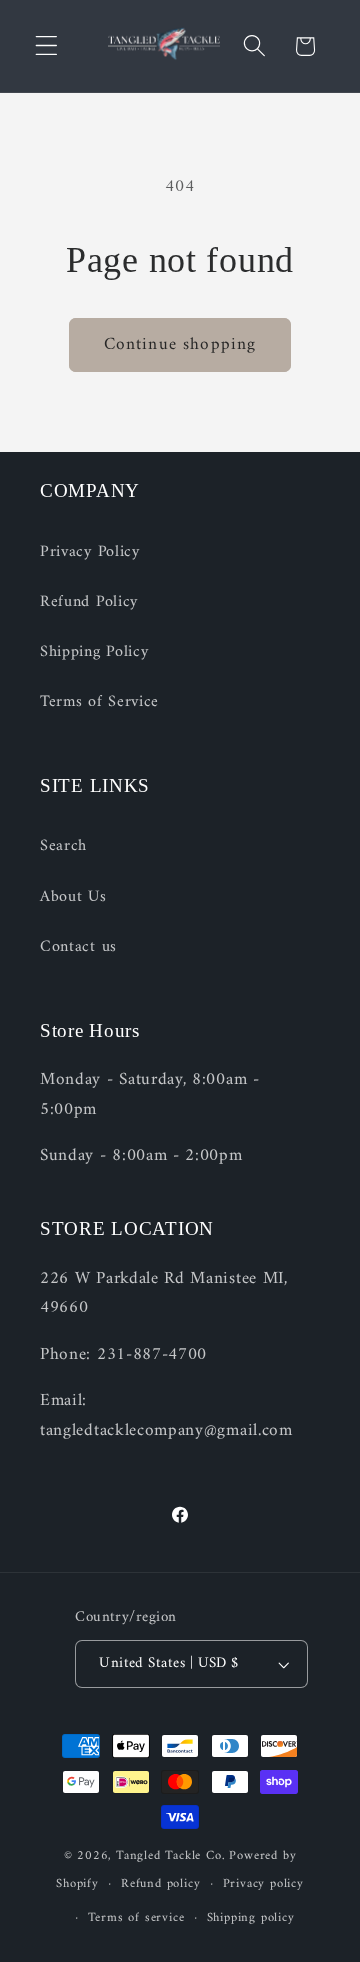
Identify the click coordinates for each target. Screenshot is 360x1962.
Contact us (78, 947)
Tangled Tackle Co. (171, 1856)
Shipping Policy (94, 652)
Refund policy (160, 1884)
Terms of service (136, 1918)
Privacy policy (263, 1884)
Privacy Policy (90, 552)
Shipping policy (251, 1918)
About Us (73, 897)
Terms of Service (99, 702)
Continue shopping (180, 345)
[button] (46, 46)
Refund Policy (89, 602)
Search (63, 846)
